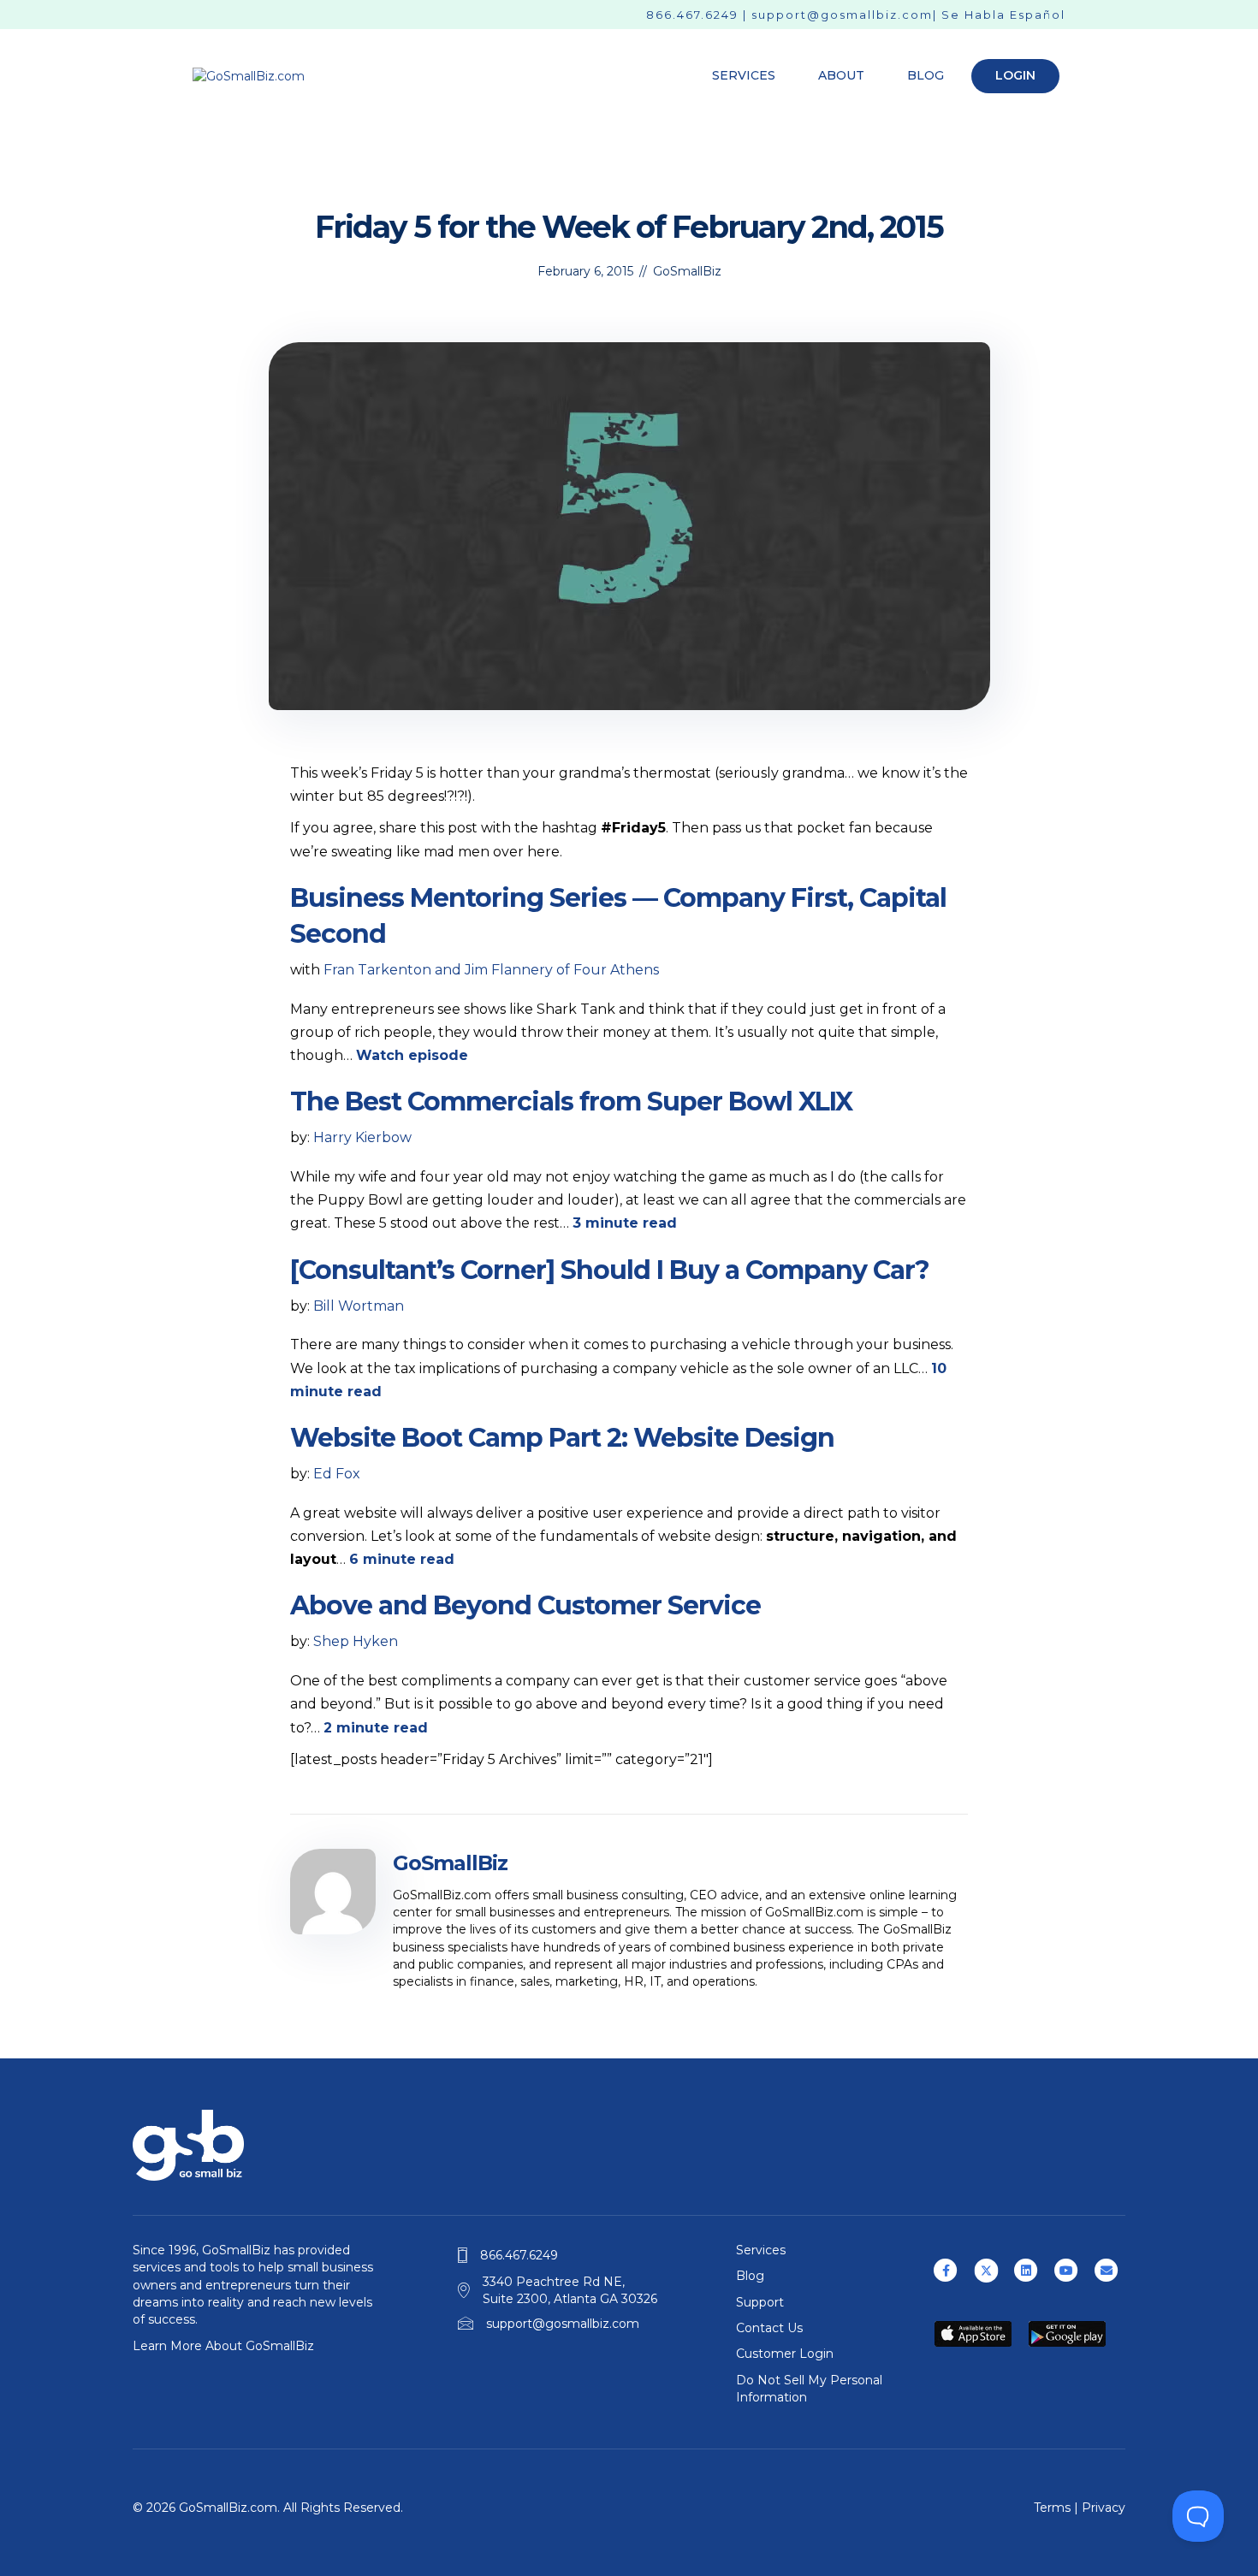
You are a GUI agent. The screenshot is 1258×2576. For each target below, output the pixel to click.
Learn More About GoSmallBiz (223, 2346)
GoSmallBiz (687, 271)
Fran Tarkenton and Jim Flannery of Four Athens (491, 970)
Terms (1052, 2508)
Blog (926, 75)
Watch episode (412, 1055)
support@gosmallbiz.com (842, 15)
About (841, 75)
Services (744, 75)
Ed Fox (337, 1474)
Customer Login (785, 2354)
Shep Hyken (356, 1641)
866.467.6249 (692, 15)
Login (1015, 75)
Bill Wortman (359, 1306)
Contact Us (769, 2328)
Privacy (1104, 2508)
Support (760, 2302)
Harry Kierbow (362, 1137)
